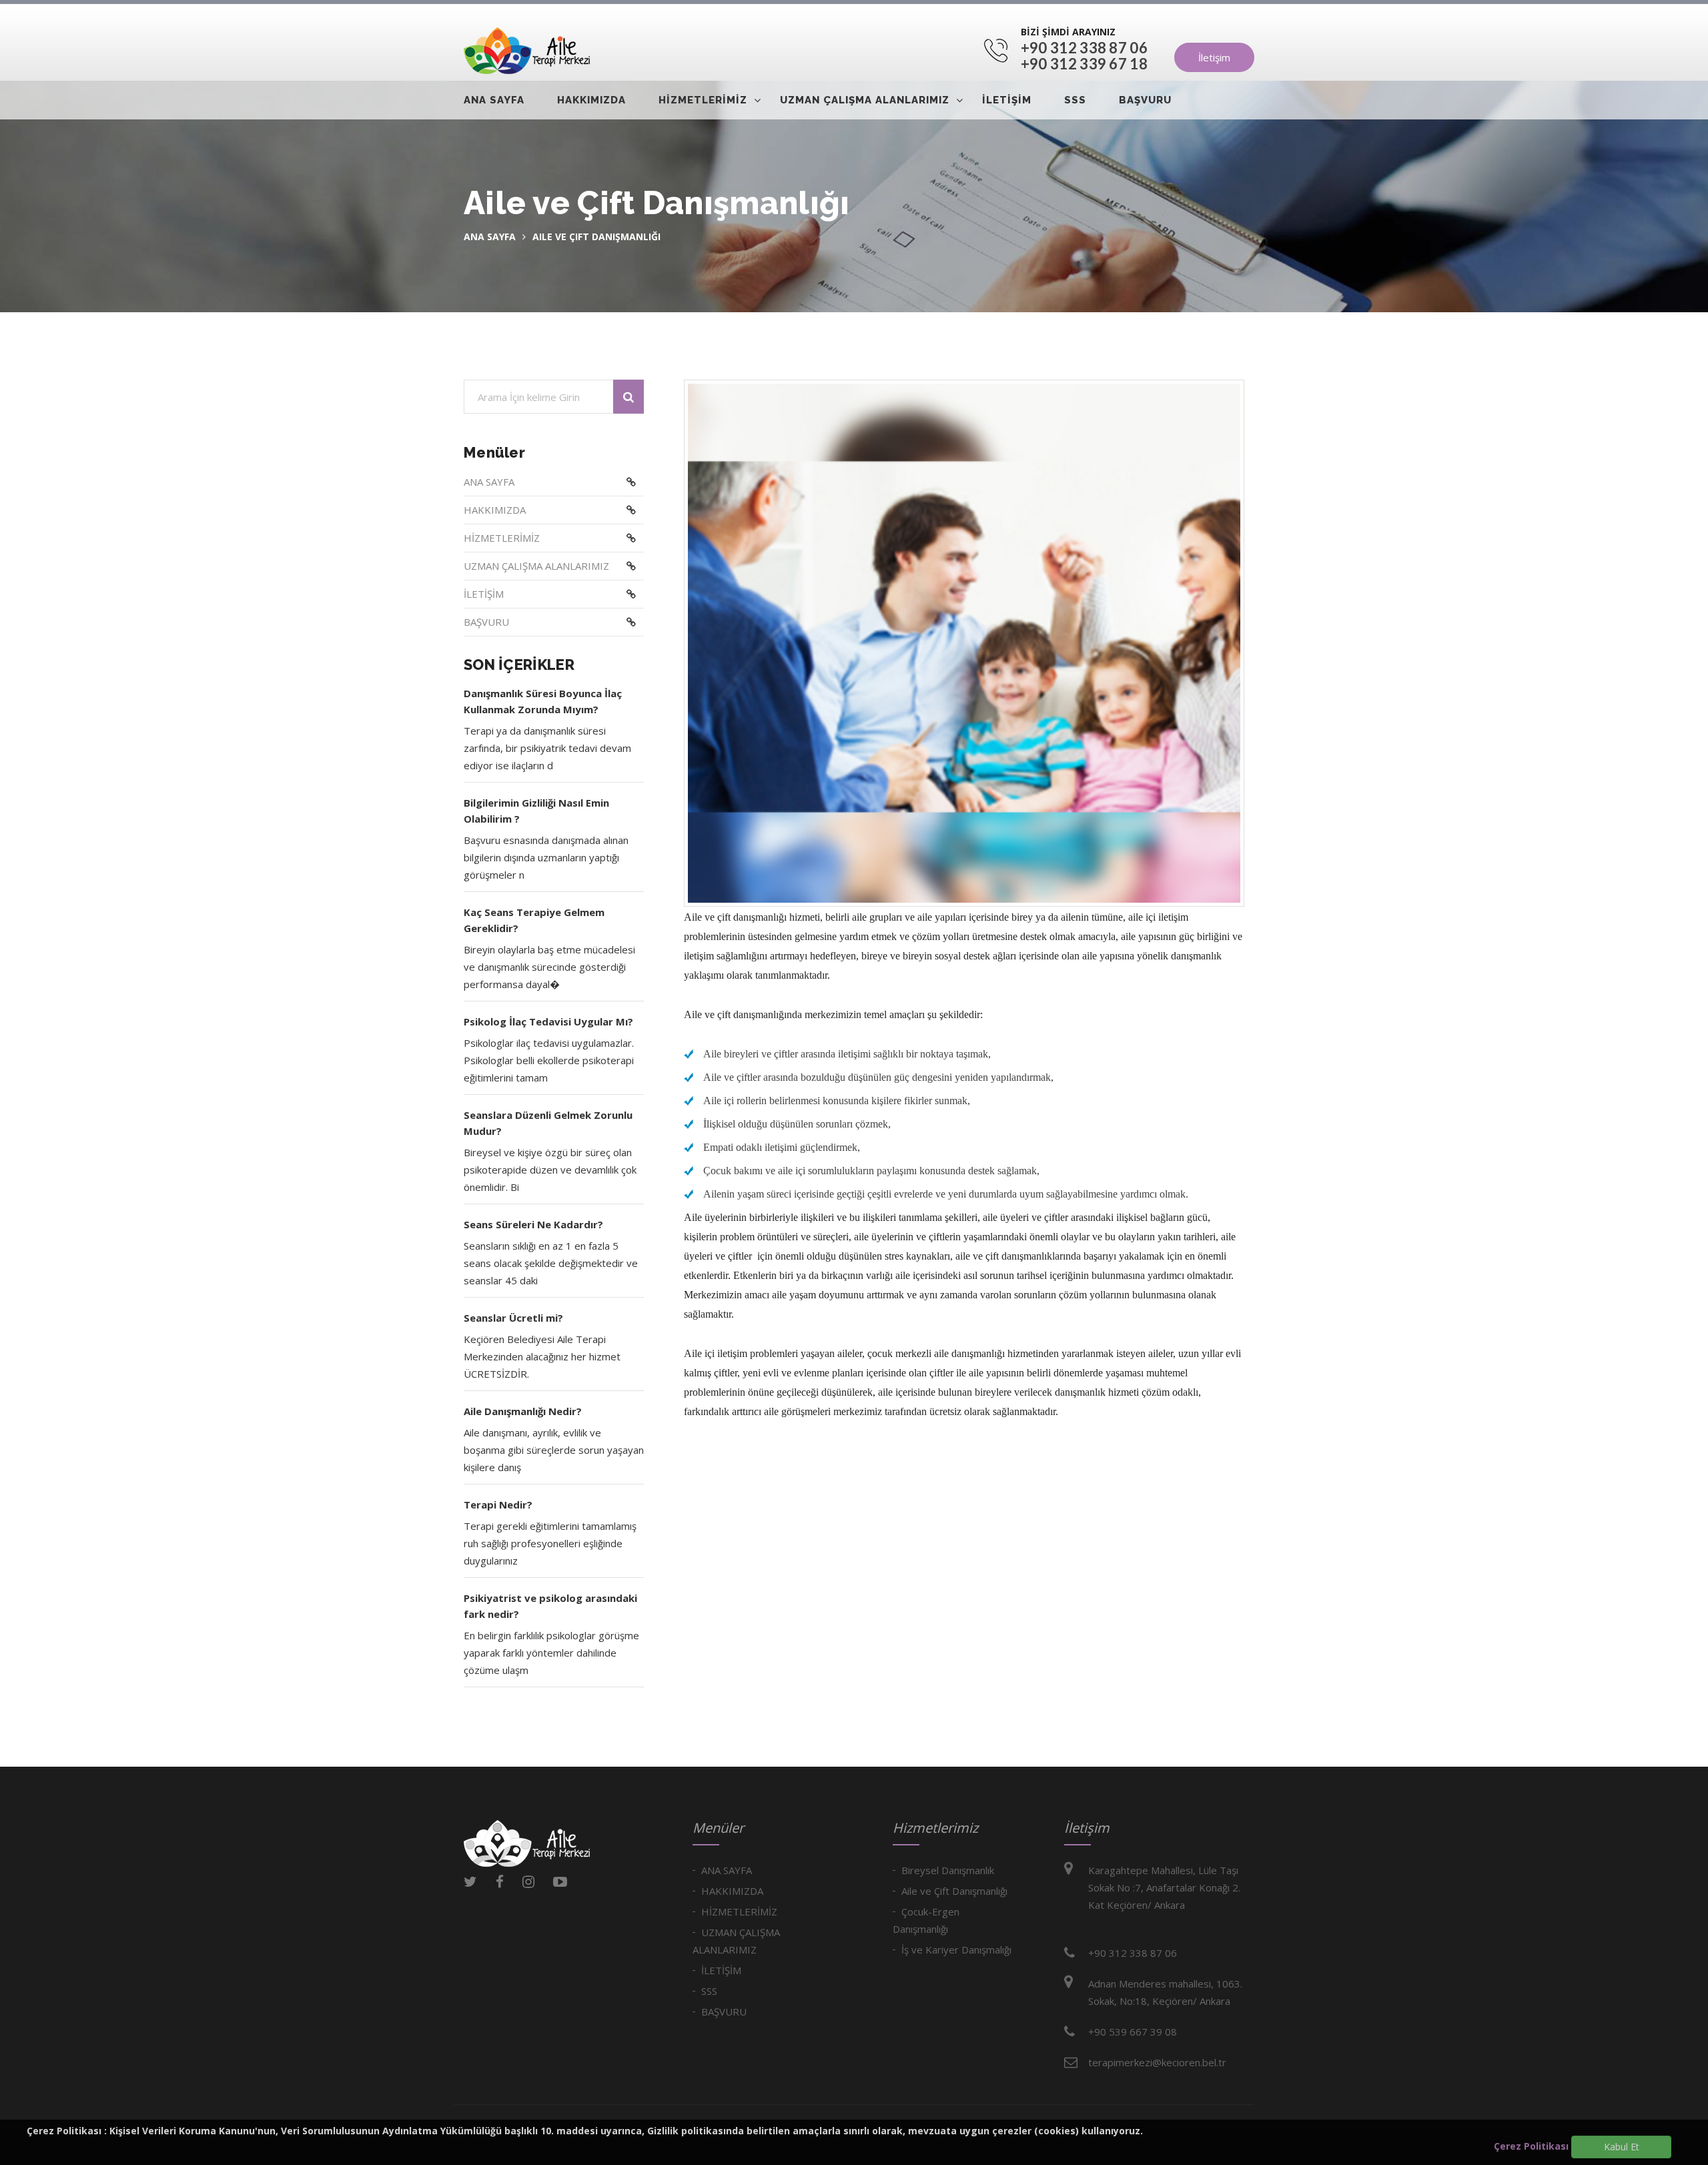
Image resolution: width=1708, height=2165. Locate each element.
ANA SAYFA (494, 100)
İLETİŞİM (1007, 100)
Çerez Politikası (1531, 2146)
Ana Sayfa (490, 237)
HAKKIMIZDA (591, 100)
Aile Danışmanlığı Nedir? (523, 1411)
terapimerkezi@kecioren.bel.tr (1157, 2062)
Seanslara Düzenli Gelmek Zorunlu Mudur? (548, 1123)
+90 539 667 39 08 (1133, 2032)
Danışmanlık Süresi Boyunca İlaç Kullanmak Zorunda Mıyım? (543, 701)
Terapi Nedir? (498, 1504)
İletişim (1214, 57)
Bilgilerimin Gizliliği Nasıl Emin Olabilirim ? (536, 811)
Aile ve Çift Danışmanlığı (954, 1891)
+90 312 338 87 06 (1084, 48)
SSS (1075, 100)
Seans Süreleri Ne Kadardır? (533, 1224)
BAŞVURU (1145, 100)
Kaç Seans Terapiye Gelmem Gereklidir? (534, 920)
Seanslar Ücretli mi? (513, 1318)
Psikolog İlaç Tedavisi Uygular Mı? (548, 1021)
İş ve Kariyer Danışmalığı (956, 1950)
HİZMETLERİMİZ (703, 100)
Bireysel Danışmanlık (948, 1870)
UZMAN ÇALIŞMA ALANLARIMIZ (865, 100)
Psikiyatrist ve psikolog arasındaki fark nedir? (550, 1606)
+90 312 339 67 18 (1084, 64)
